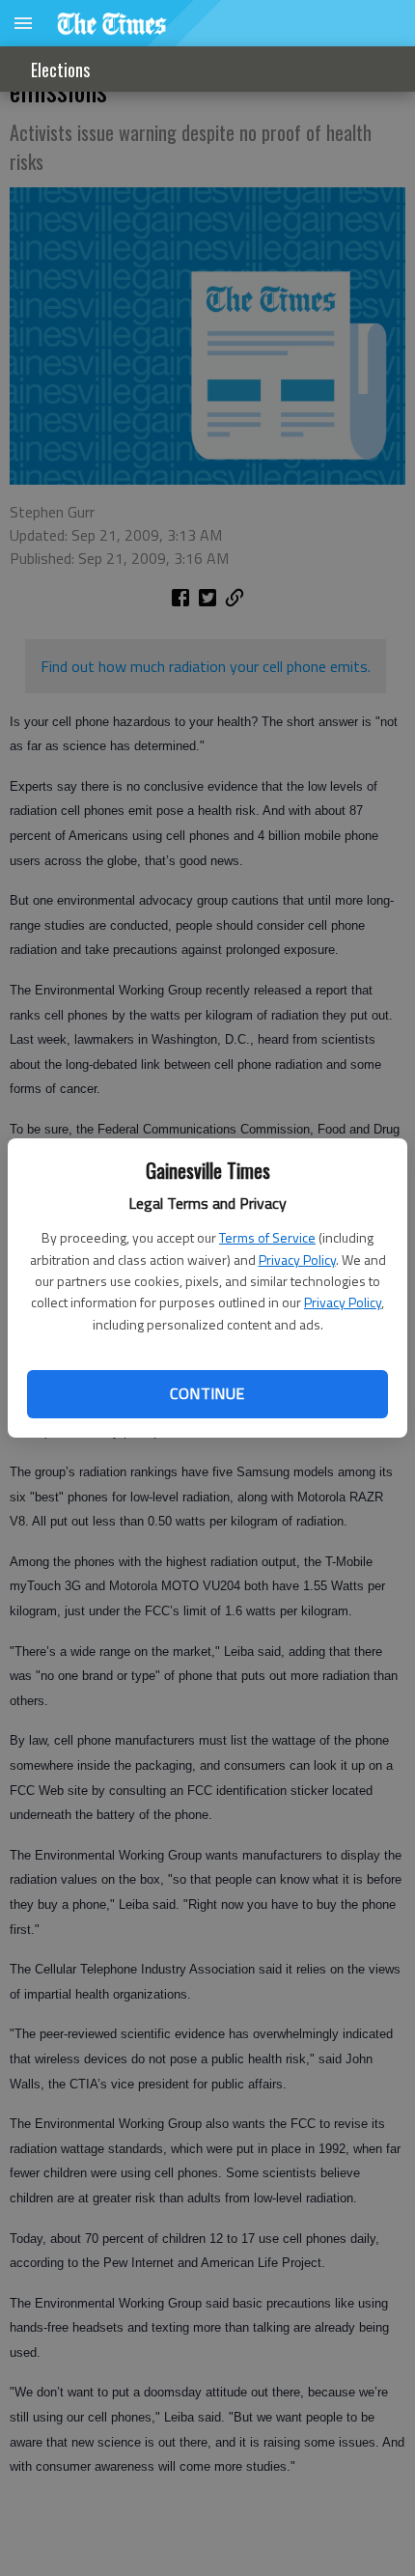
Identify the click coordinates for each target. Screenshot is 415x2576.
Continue (207, 1393)
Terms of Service (267, 1237)
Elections (60, 70)
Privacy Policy (297, 1260)
